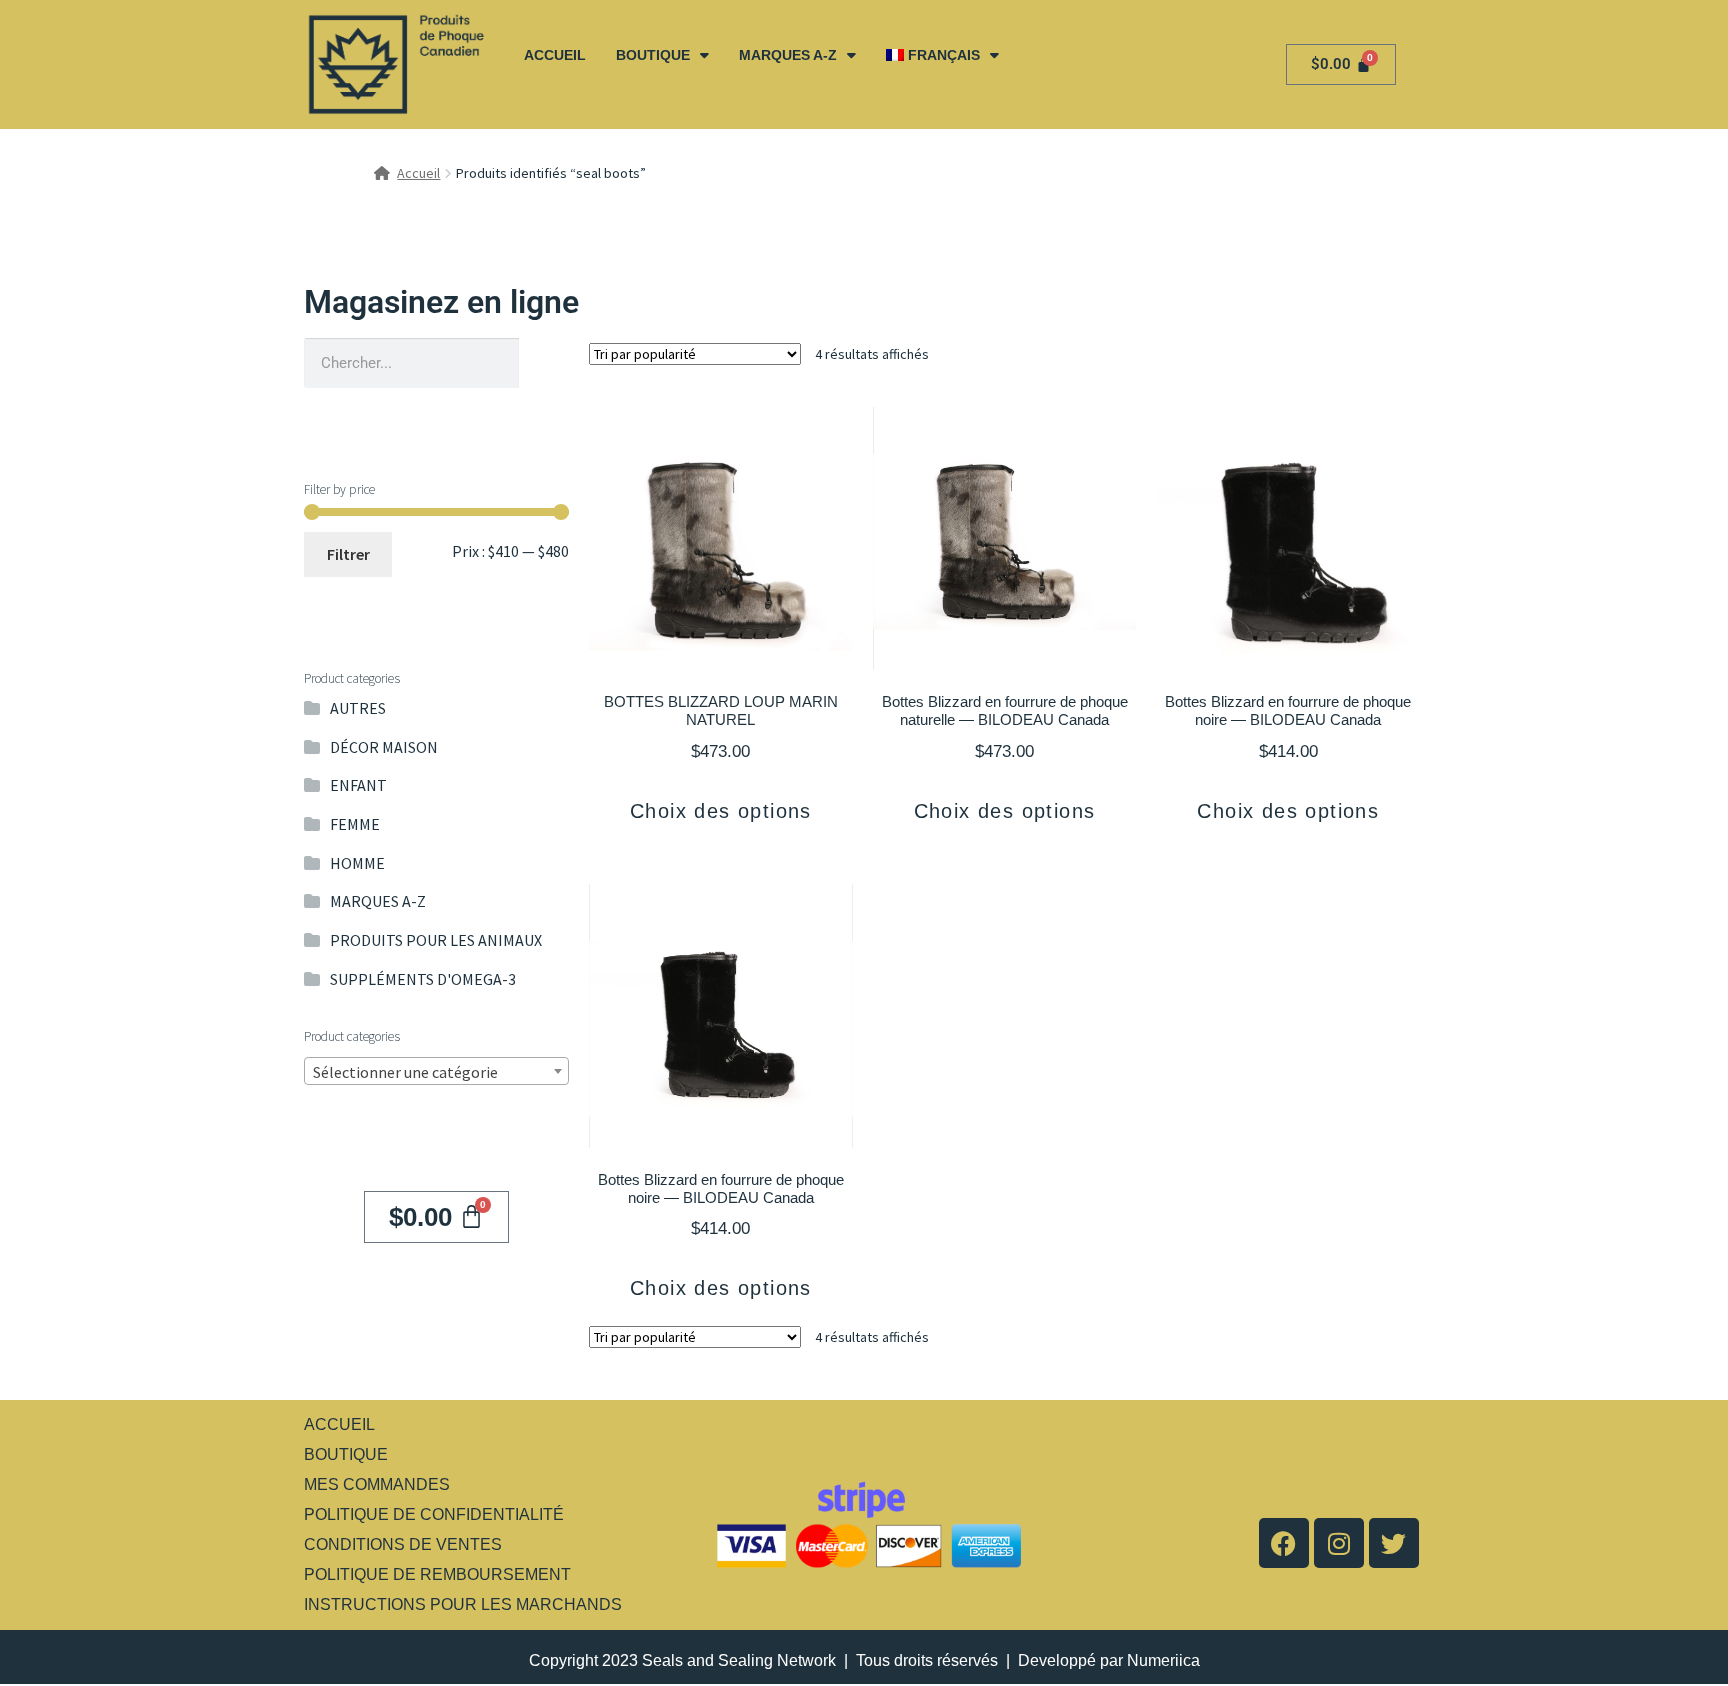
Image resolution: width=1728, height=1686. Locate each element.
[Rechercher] (544, 363)
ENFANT (358, 785)
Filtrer (348, 554)
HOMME (357, 863)
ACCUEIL (555, 55)
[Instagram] (1339, 1543)
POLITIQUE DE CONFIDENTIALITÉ (434, 1514)
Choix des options (721, 811)
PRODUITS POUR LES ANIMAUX (436, 940)
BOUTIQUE (653, 55)
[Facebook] (1284, 1543)
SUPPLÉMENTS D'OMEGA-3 (423, 979)
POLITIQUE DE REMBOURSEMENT (437, 1574)
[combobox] (436, 1071)
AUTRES (358, 708)
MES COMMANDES (377, 1484)
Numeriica (1163, 1660)
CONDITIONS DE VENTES (403, 1544)
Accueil (418, 173)
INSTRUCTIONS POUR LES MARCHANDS (463, 1604)
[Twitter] (1394, 1543)
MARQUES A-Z (788, 55)
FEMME (355, 824)
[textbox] (436, 1072)
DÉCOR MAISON (384, 747)
